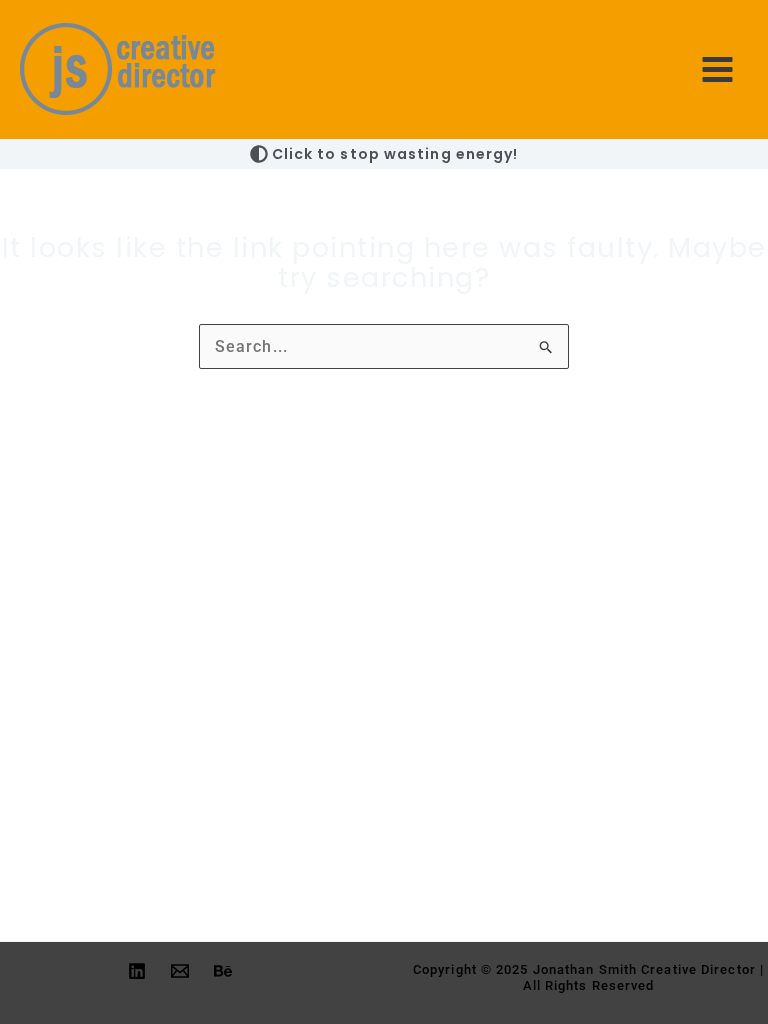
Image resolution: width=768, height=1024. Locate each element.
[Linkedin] (137, 971)
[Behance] (223, 971)
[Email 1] (180, 971)
